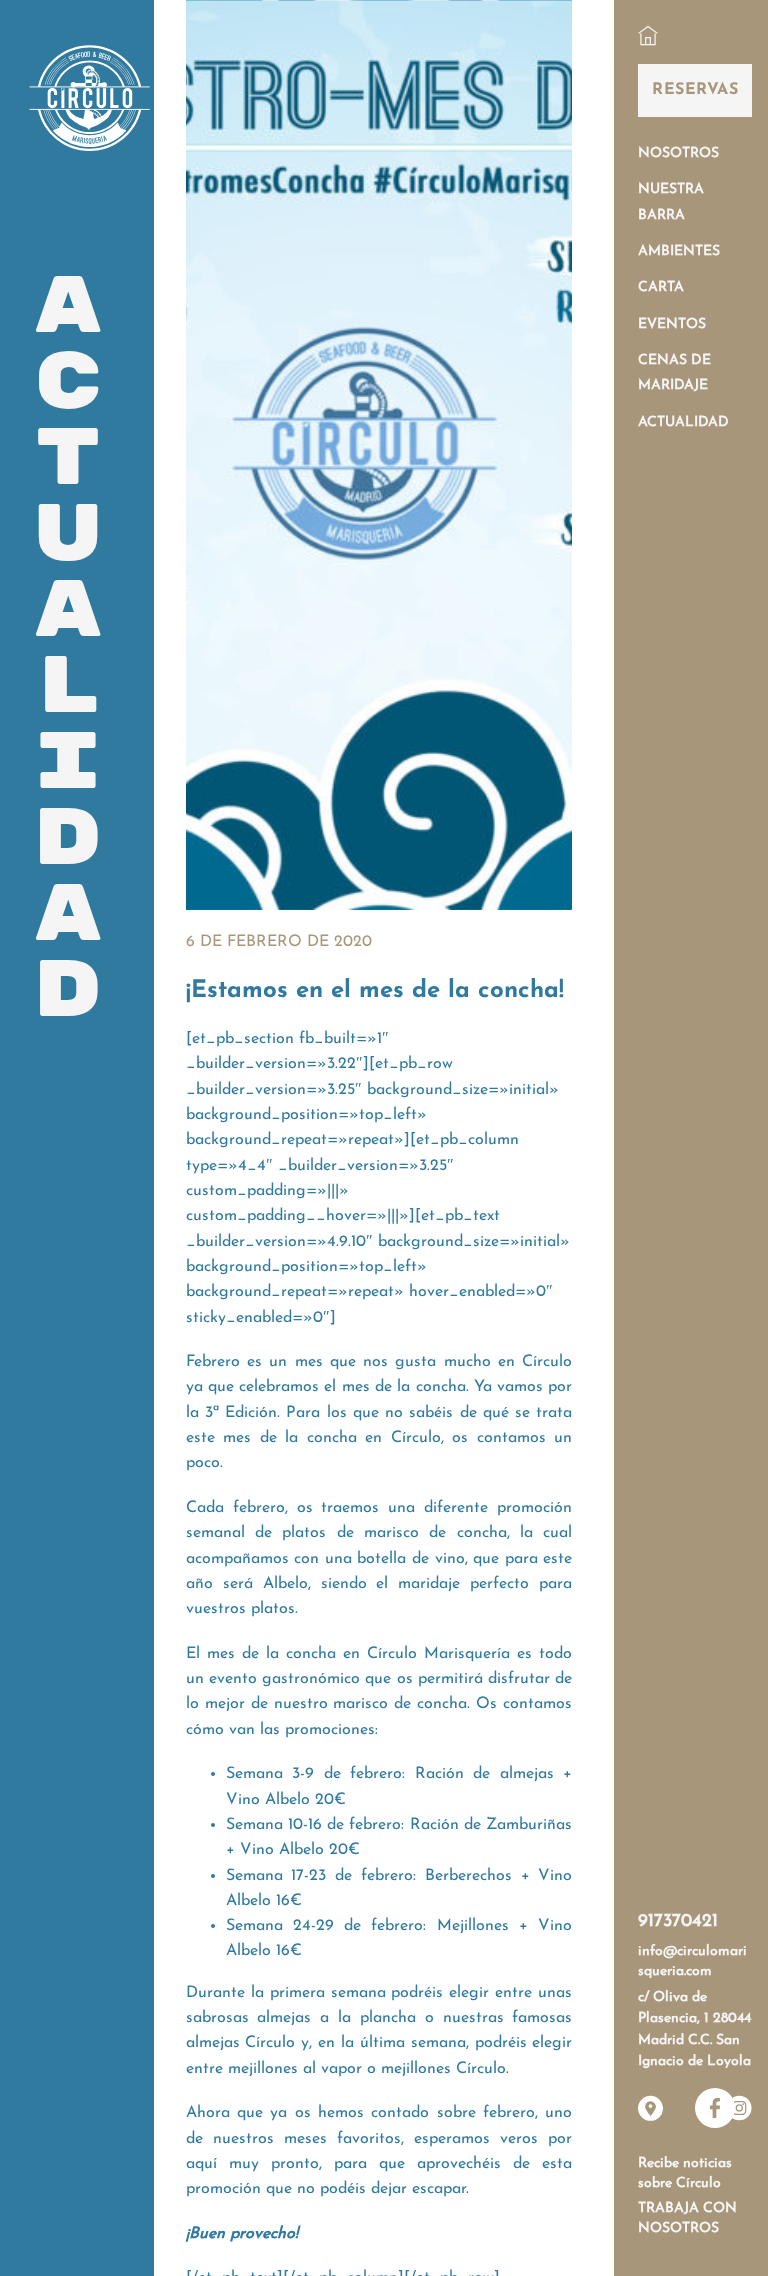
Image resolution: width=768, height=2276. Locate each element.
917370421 (678, 1922)
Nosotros (678, 153)
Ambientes (679, 251)
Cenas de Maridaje (674, 373)
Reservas (695, 90)
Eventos (672, 324)
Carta (661, 287)
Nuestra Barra (671, 202)
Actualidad (683, 422)
